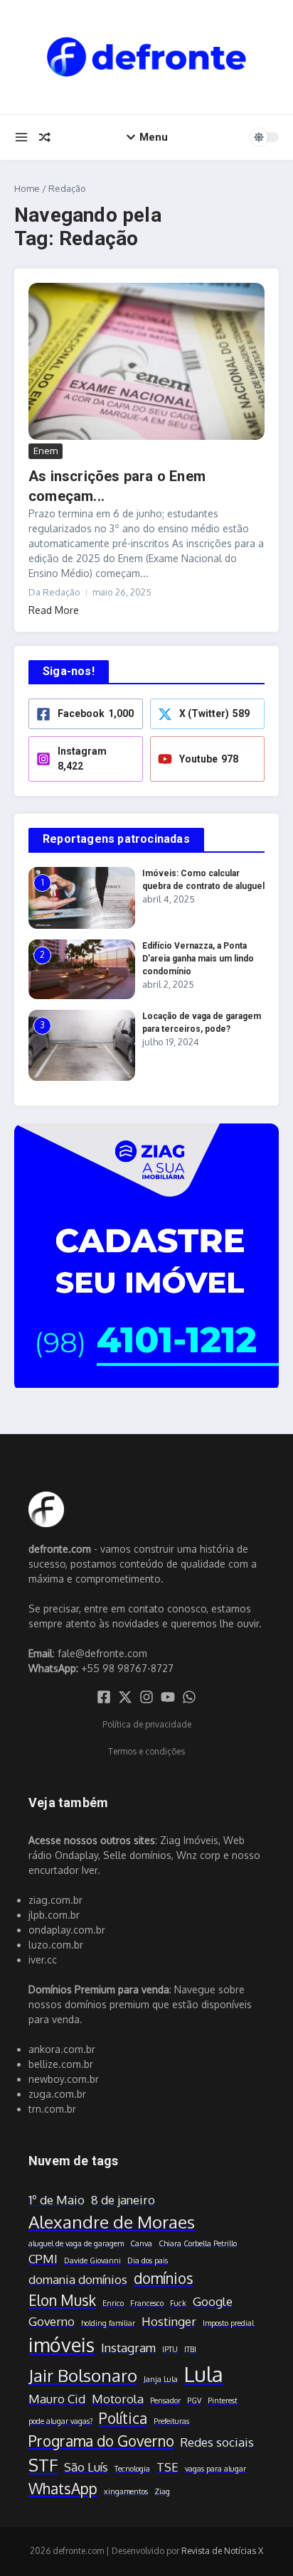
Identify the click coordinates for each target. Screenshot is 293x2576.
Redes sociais (217, 2442)
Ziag (162, 2491)
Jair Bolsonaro (83, 2375)
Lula (204, 2374)
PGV (194, 2400)
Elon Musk (62, 2300)
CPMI (43, 2259)
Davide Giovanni (92, 2260)
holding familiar (108, 2323)
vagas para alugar (215, 2469)
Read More (54, 610)
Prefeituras (171, 2421)
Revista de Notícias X (222, 2551)
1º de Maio (57, 2200)
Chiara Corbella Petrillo (198, 2243)
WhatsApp (63, 2489)
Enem (46, 451)
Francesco (147, 2303)
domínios (164, 2278)
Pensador (165, 2400)
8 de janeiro (123, 2200)
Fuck (178, 2303)
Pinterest (223, 2400)
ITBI (190, 2349)
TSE (167, 2467)
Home (27, 188)
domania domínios (78, 2279)
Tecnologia (132, 2469)
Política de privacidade (147, 1724)
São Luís (86, 2467)
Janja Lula (161, 2379)
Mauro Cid (57, 2399)
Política (123, 2418)
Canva (141, 2243)
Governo (52, 2321)
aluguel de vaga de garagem (76, 2243)
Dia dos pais (148, 2260)
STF (43, 2465)
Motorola (118, 2399)
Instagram (128, 2348)
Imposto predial (228, 2323)
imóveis (62, 2344)
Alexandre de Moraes (112, 2222)
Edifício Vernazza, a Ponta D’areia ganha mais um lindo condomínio (198, 959)
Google (213, 2301)
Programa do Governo (101, 2441)
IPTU (170, 2349)
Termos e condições (146, 1751)
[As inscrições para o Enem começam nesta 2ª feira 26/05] (146, 361)
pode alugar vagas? (60, 2421)
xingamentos (126, 2491)
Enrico (113, 2303)
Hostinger (169, 2321)
